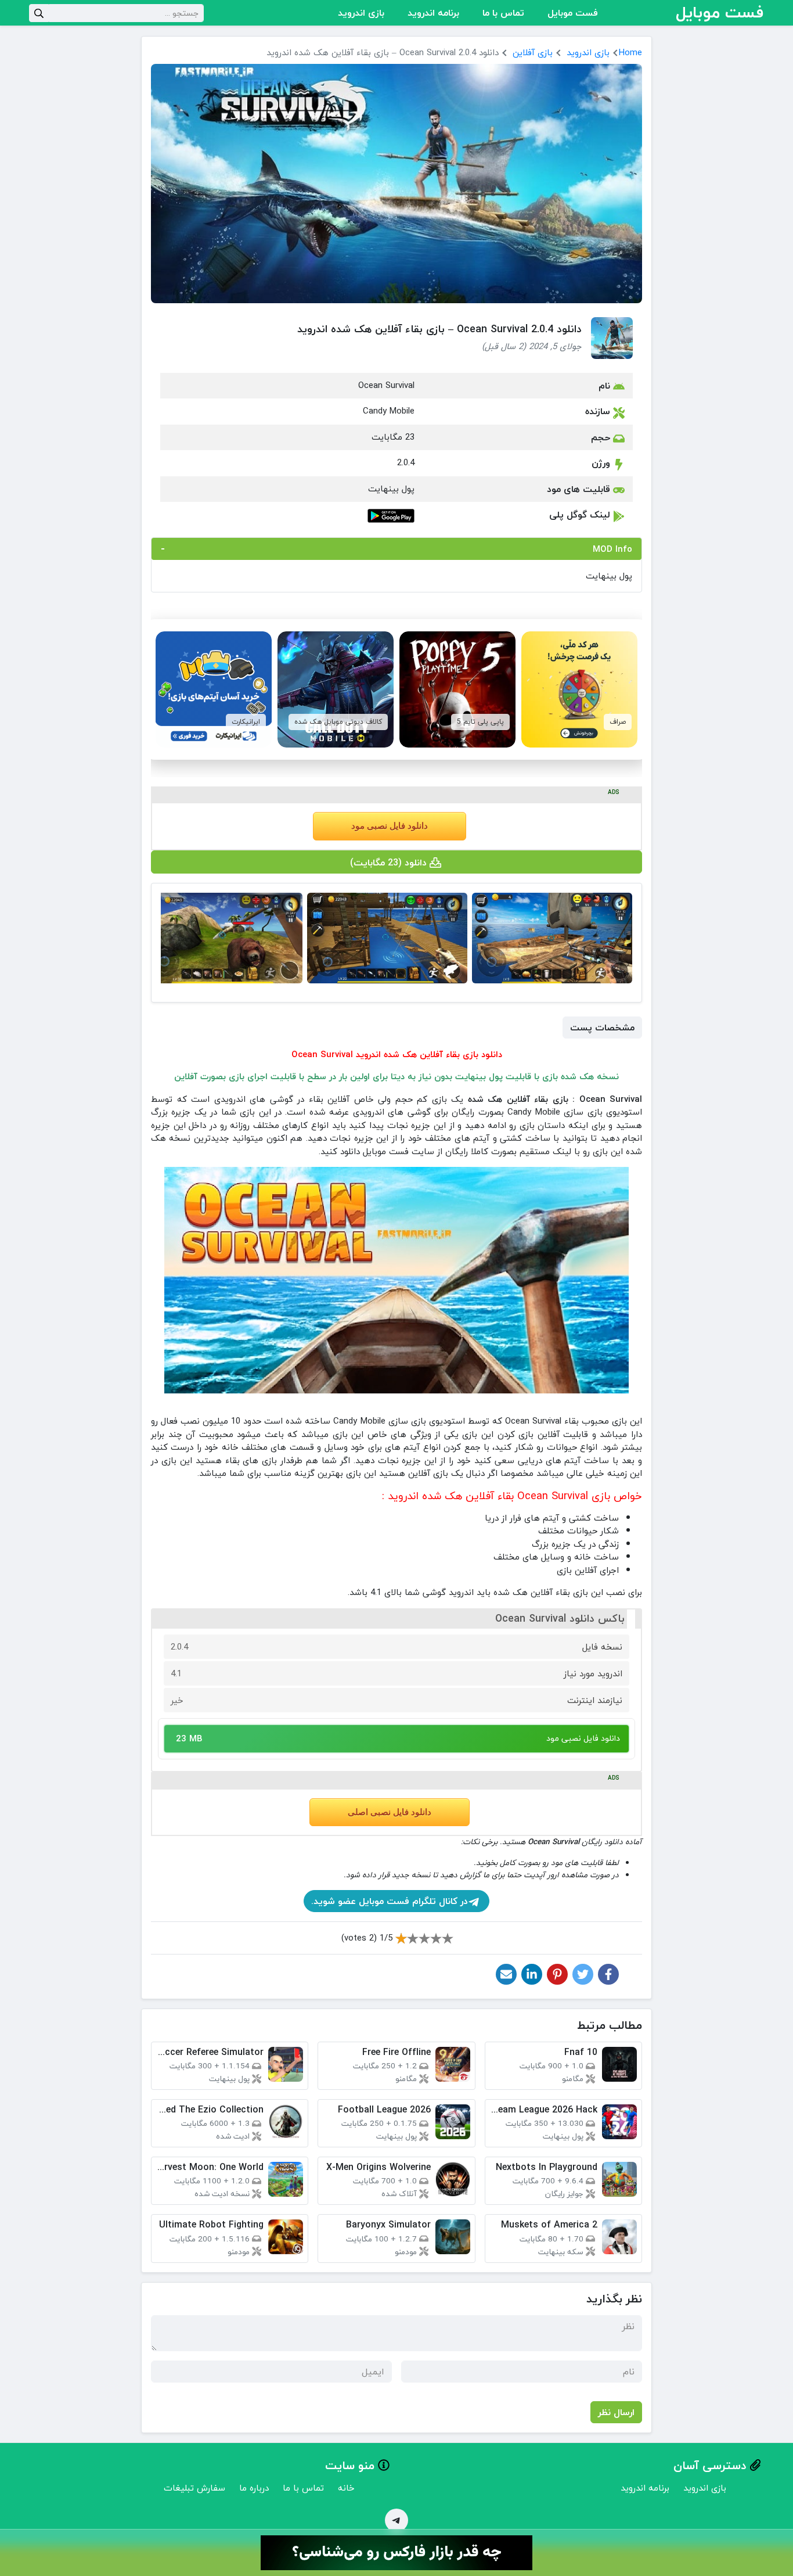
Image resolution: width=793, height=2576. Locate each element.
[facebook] (608, 1974)
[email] (506, 1974)
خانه (346, 2488)
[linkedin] (532, 1974)
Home (630, 52)
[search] (39, 13)
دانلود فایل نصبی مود (390, 826)
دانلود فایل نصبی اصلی (390, 1812)
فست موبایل (573, 13)
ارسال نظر (616, 2412)
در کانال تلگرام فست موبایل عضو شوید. (390, 1901)
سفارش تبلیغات (194, 2488)
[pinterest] (557, 1974)
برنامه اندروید (433, 13)
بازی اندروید (361, 13)
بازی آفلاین (533, 52)
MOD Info (612, 549)
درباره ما (254, 2488)
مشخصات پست (602, 1027)
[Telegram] (396, 2520)
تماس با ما (503, 13)
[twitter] (583, 1974)
